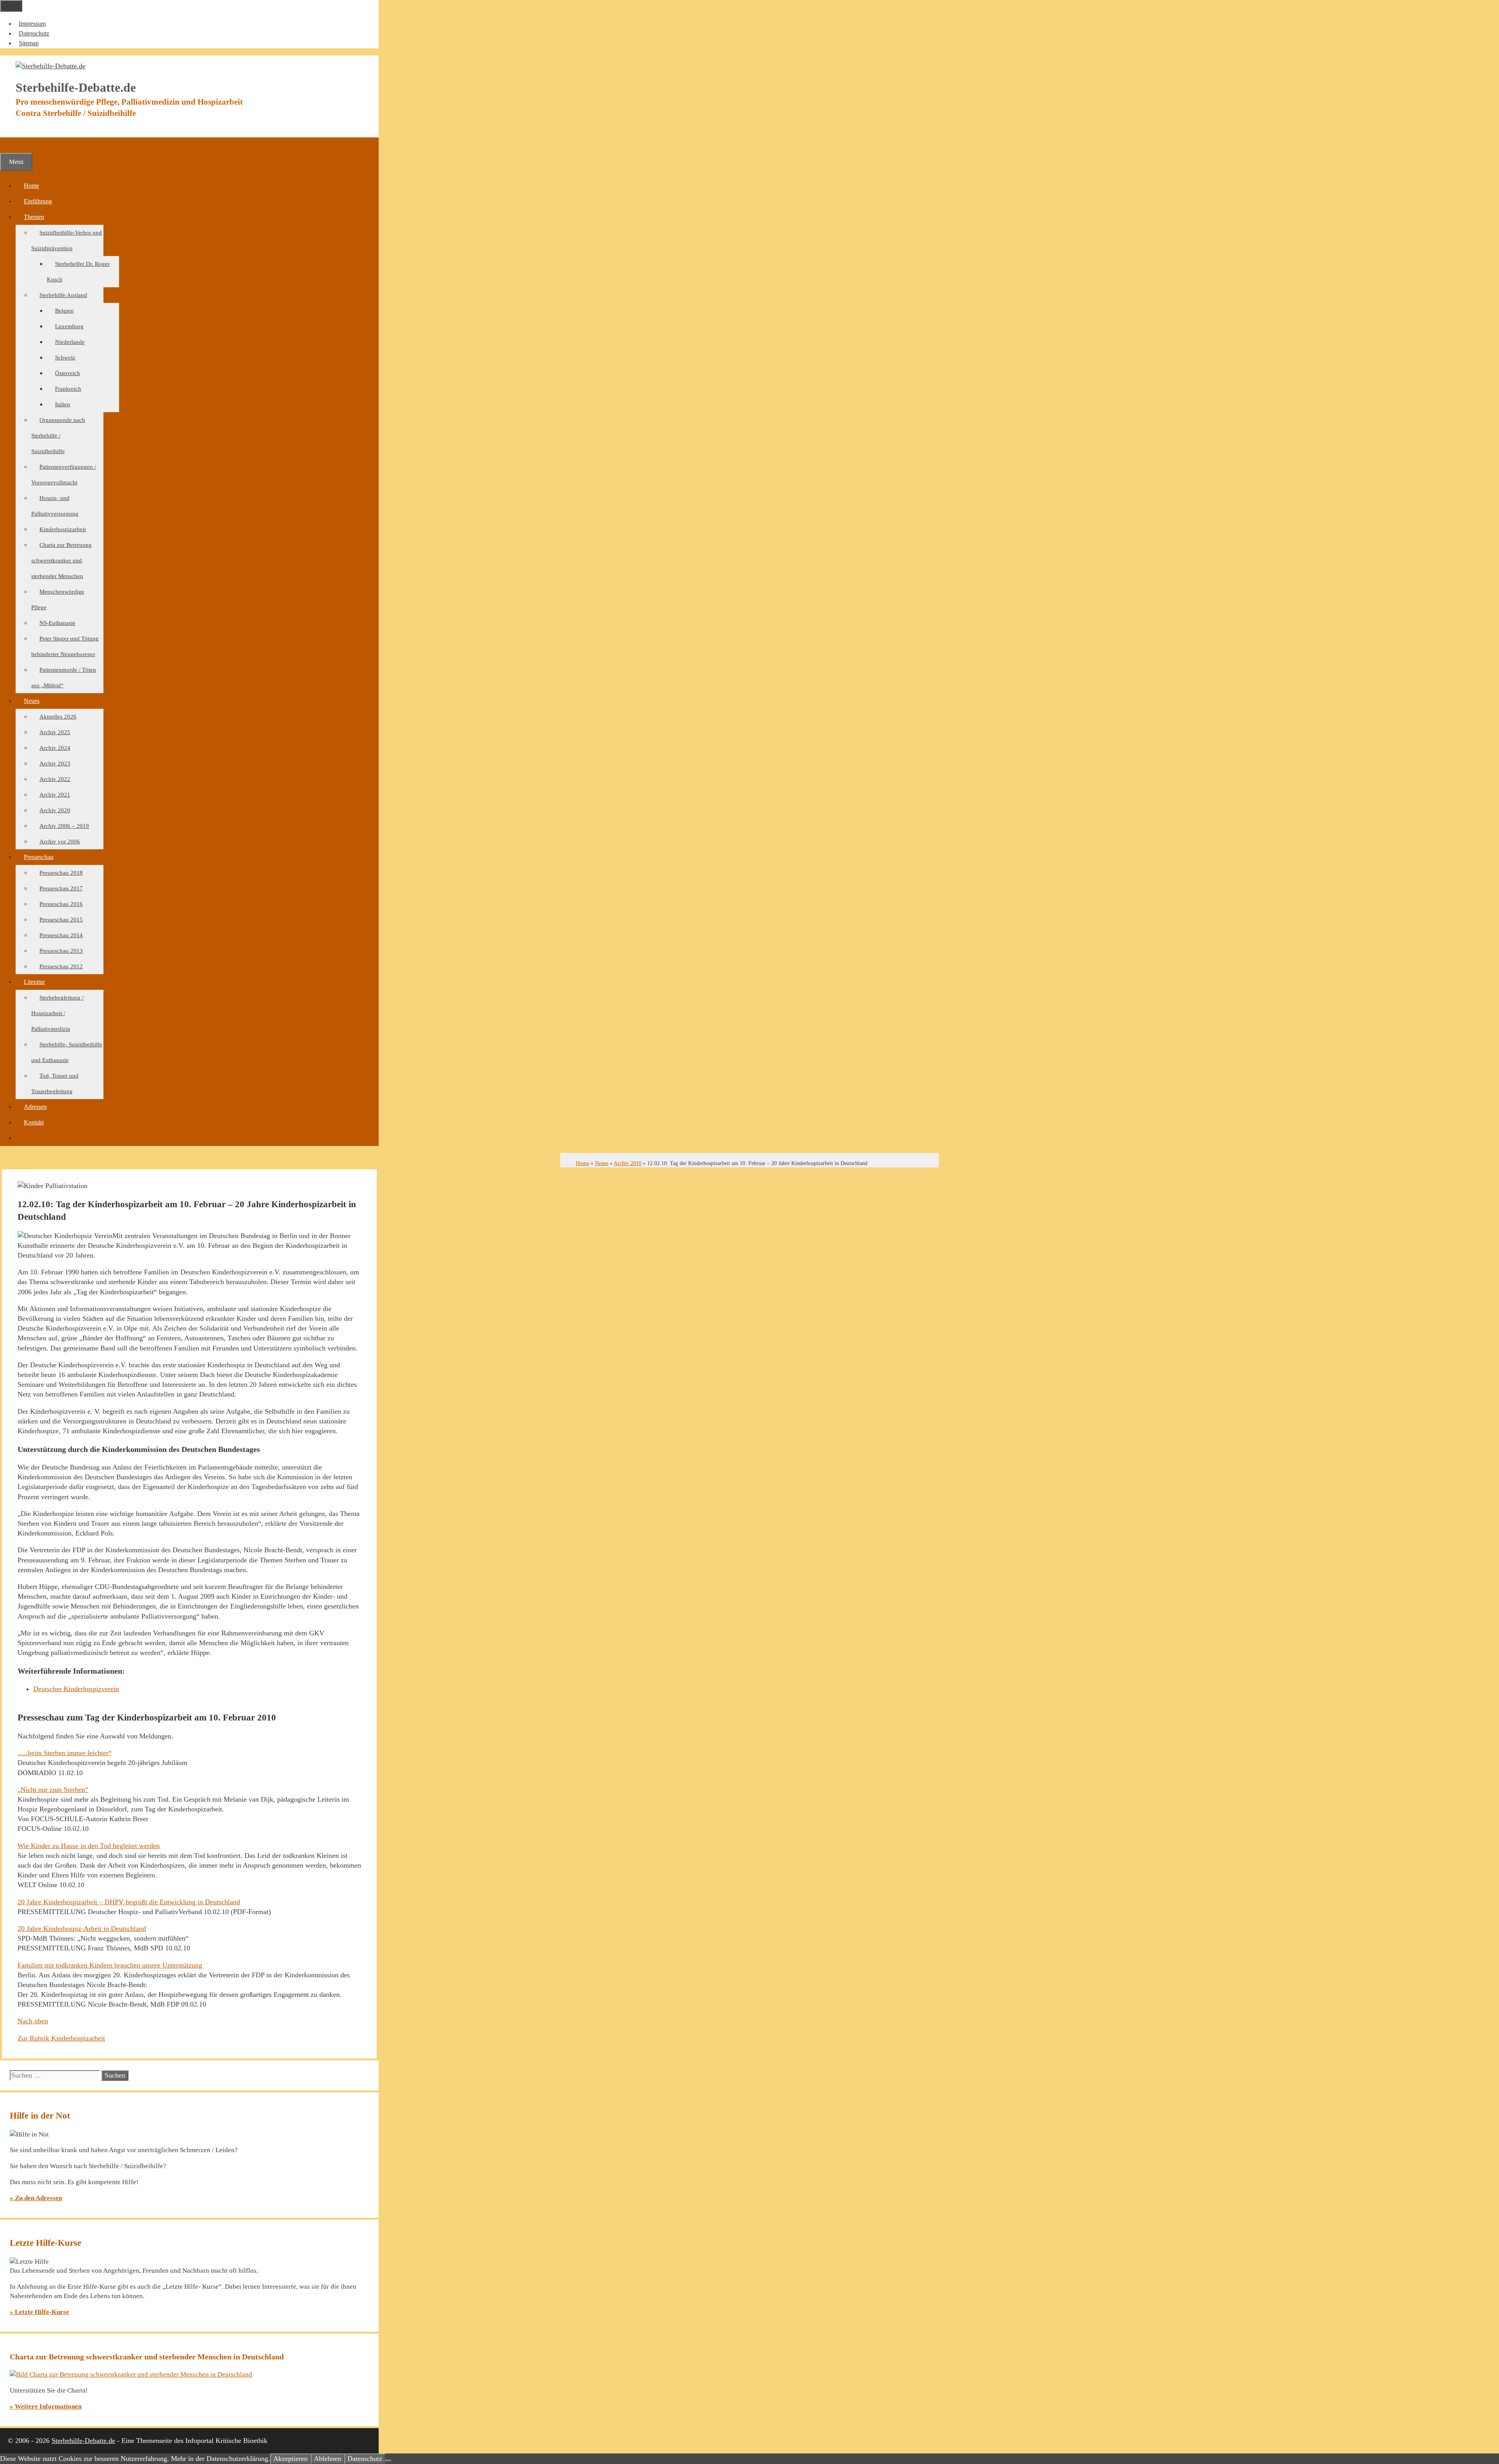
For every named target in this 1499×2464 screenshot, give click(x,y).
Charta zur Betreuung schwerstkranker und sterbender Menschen (61, 560)
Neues (32, 701)
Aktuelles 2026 (58, 717)
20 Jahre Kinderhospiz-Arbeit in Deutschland (82, 1929)
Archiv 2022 (55, 779)
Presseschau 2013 (61, 951)
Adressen (35, 1107)
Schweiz (65, 358)
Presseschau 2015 (61, 920)
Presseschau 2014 (61, 935)
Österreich (68, 373)
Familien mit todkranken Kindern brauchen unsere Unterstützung (110, 1965)
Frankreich (68, 389)
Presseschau (39, 857)
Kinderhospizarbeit (63, 529)
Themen (34, 217)
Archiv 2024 (55, 748)
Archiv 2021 (55, 795)
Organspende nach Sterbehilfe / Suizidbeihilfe (58, 436)
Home (31, 186)
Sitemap (29, 43)
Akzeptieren (290, 2459)
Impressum (32, 24)
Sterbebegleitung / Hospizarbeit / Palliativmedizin (57, 1013)
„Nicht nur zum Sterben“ (53, 1790)
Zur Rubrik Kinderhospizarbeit (61, 2038)
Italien (63, 404)
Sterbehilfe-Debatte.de (83, 2441)
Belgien (64, 311)
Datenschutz (34, 33)
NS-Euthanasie (57, 623)
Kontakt (34, 1122)
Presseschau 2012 (61, 966)
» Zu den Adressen (36, 2198)
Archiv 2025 (55, 732)
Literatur (34, 982)
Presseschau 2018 (61, 873)
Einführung (38, 201)
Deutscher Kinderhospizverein (76, 1689)
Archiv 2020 (55, 810)
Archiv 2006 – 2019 (64, 826)
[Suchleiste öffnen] (8, 145)
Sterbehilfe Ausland (63, 295)
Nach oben (33, 2021)
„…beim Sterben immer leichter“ (65, 1753)
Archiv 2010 (628, 1163)
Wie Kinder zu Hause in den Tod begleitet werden (89, 1846)
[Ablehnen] (388, 2461)
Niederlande (70, 342)
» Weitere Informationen (46, 2406)
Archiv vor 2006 (60, 841)
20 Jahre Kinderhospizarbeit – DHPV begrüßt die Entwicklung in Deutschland (129, 1902)
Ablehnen (328, 2459)
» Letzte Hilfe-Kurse (39, 2312)
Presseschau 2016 (61, 904)
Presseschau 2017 (61, 888)
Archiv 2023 (55, 763)
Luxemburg (69, 326)
